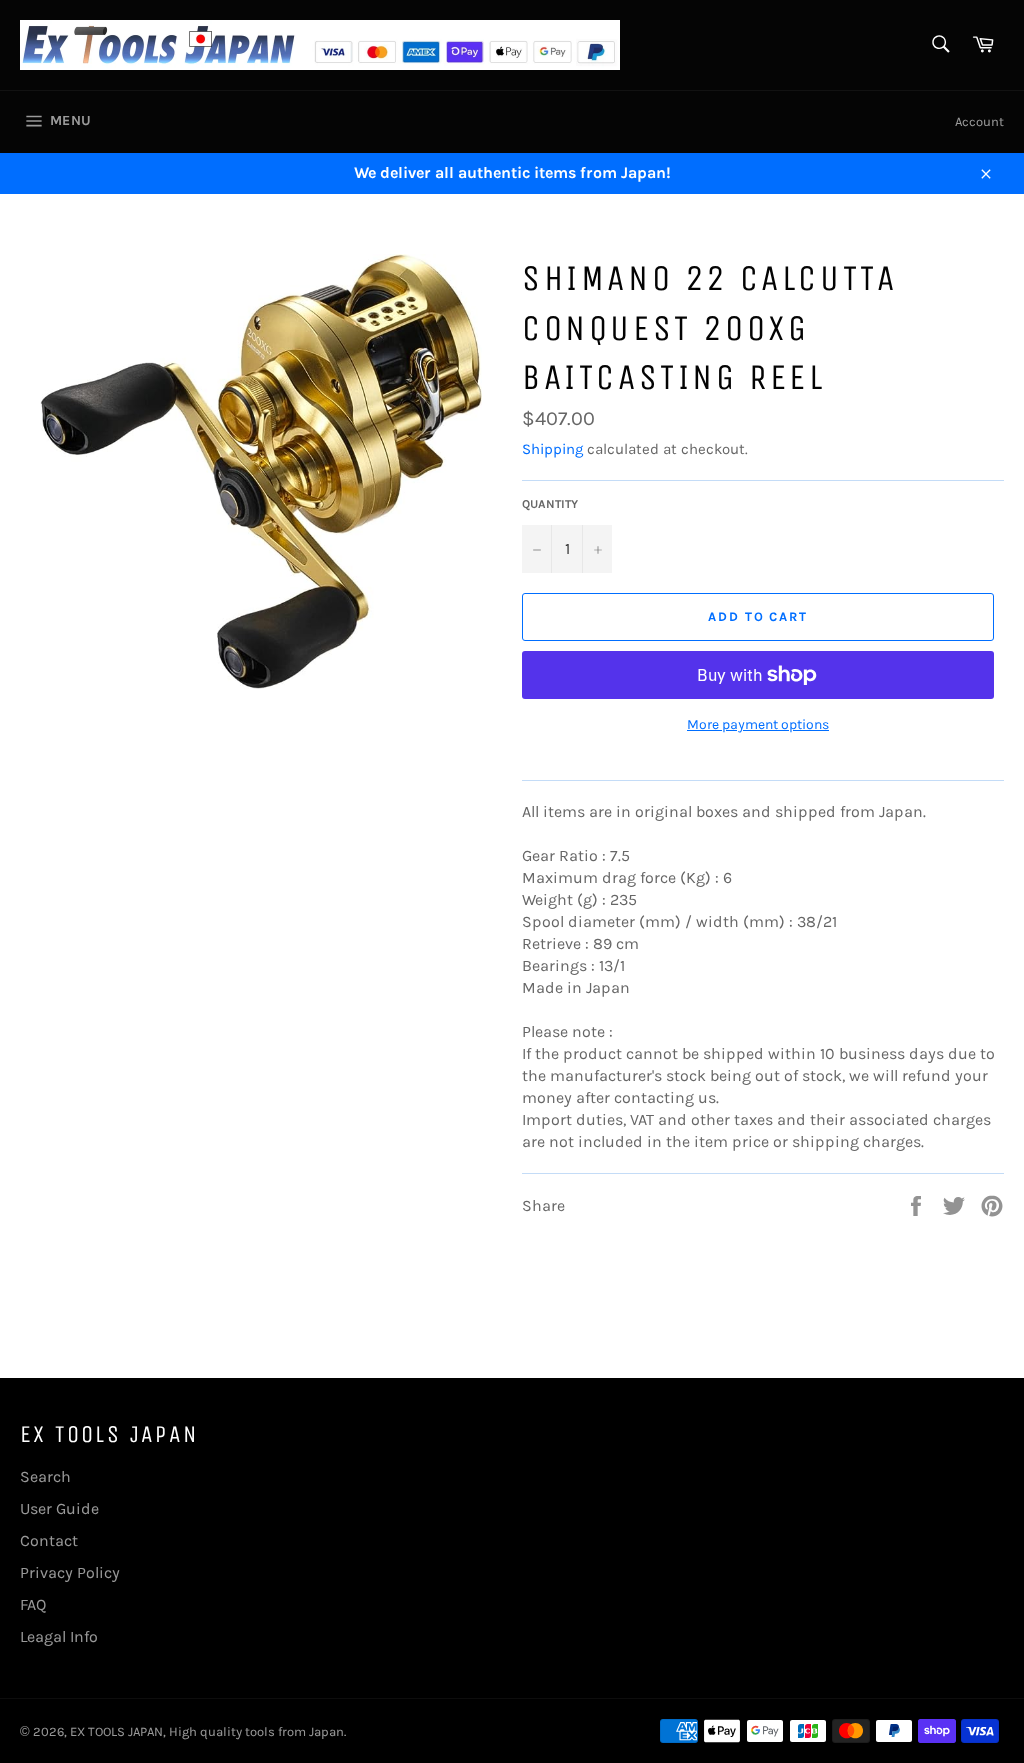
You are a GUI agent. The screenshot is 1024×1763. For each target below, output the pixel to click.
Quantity (550, 504)
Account (979, 121)
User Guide (59, 1508)
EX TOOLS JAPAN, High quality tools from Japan (207, 1731)
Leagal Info (59, 1636)
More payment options (758, 724)
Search (45, 1476)
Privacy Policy (70, 1572)
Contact (49, 1540)
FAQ (33, 1604)
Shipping (552, 449)
